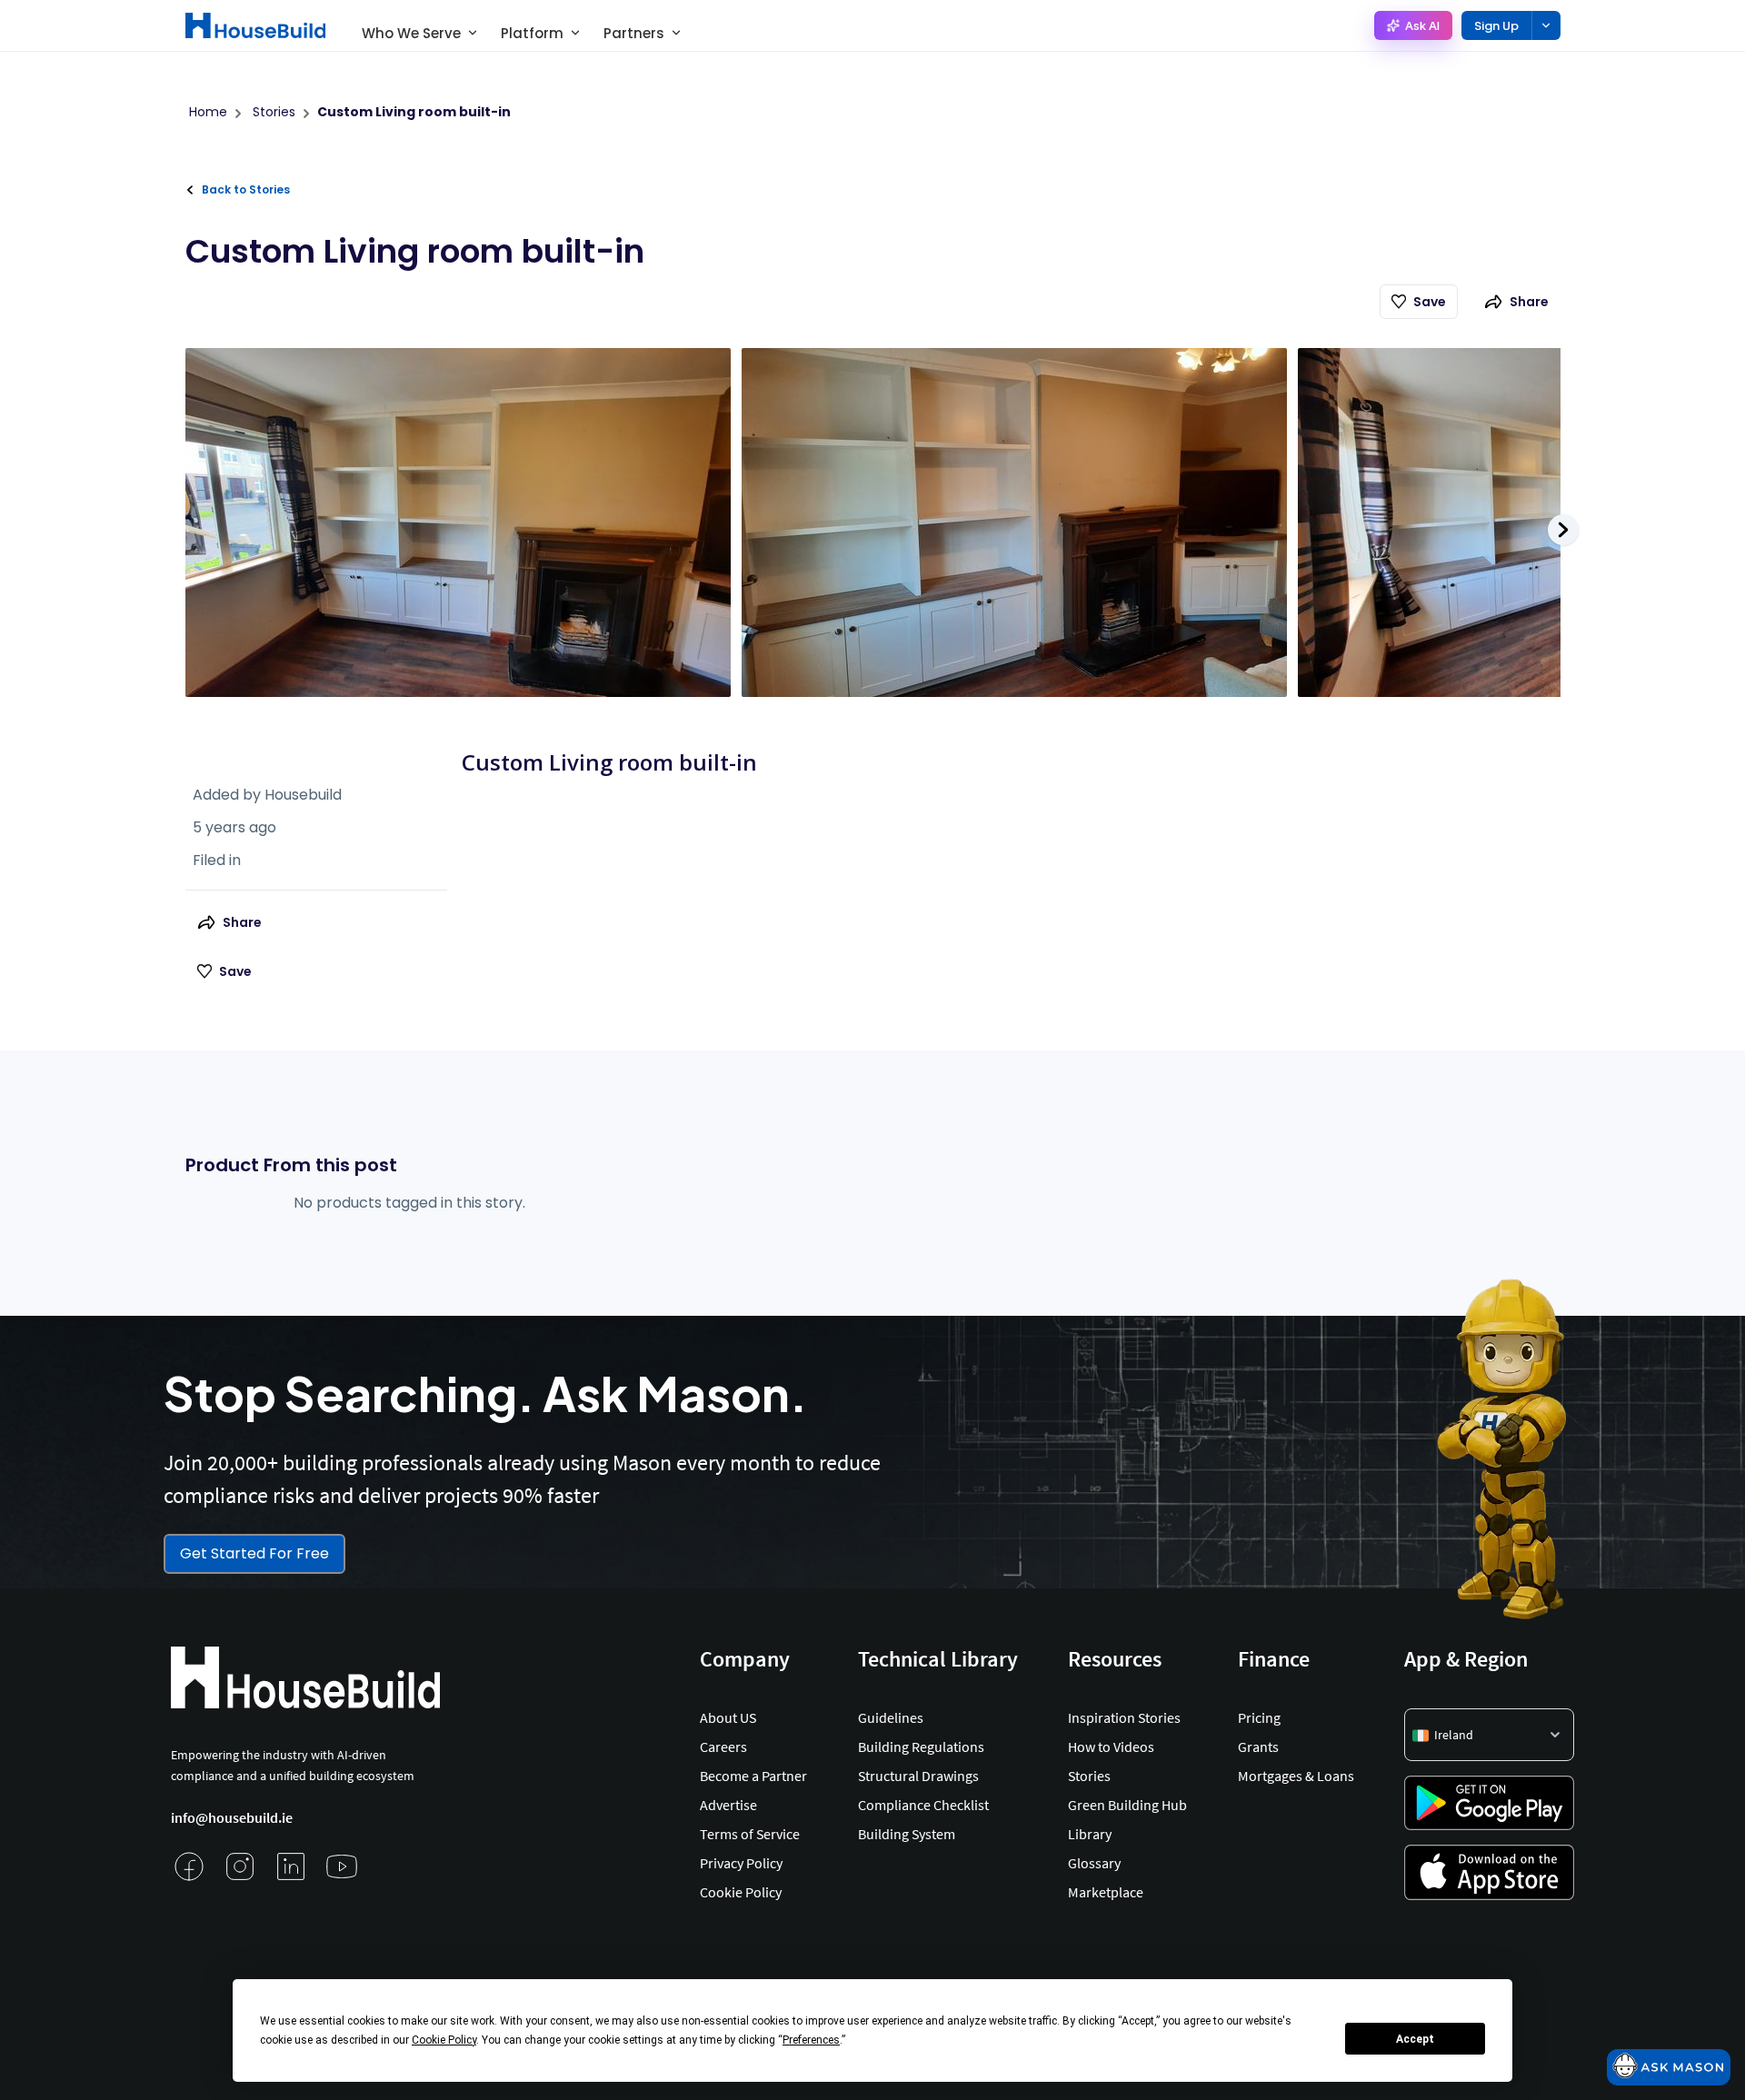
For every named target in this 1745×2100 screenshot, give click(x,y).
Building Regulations (921, 1747)
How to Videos (1111, 1747)
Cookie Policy (741, 1892)
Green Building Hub (1127, 1805)
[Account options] (1546, 25)
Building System (907, 1834)
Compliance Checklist (923, 1805)
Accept (1415, 2039)
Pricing (1259, 1717)
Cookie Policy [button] (444, 2040)
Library (1090, 1834)
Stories (1089, 1776)
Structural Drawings (918, 1776)
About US (728, 1717)
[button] (1489, 1735)
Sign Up (1496, 26)
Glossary (1094, 1863)
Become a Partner (753, 1776)
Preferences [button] (811, 2040)
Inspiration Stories (1124, 1717)
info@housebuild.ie (232, 1817)
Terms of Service (750, 1834)
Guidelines (891, 1717)
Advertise (728, 1805)
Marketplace (1106, 1892)
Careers (723, 1747)
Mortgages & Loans (1296, 1776)
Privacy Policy (741, 1863)
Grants (1258, 1747)
